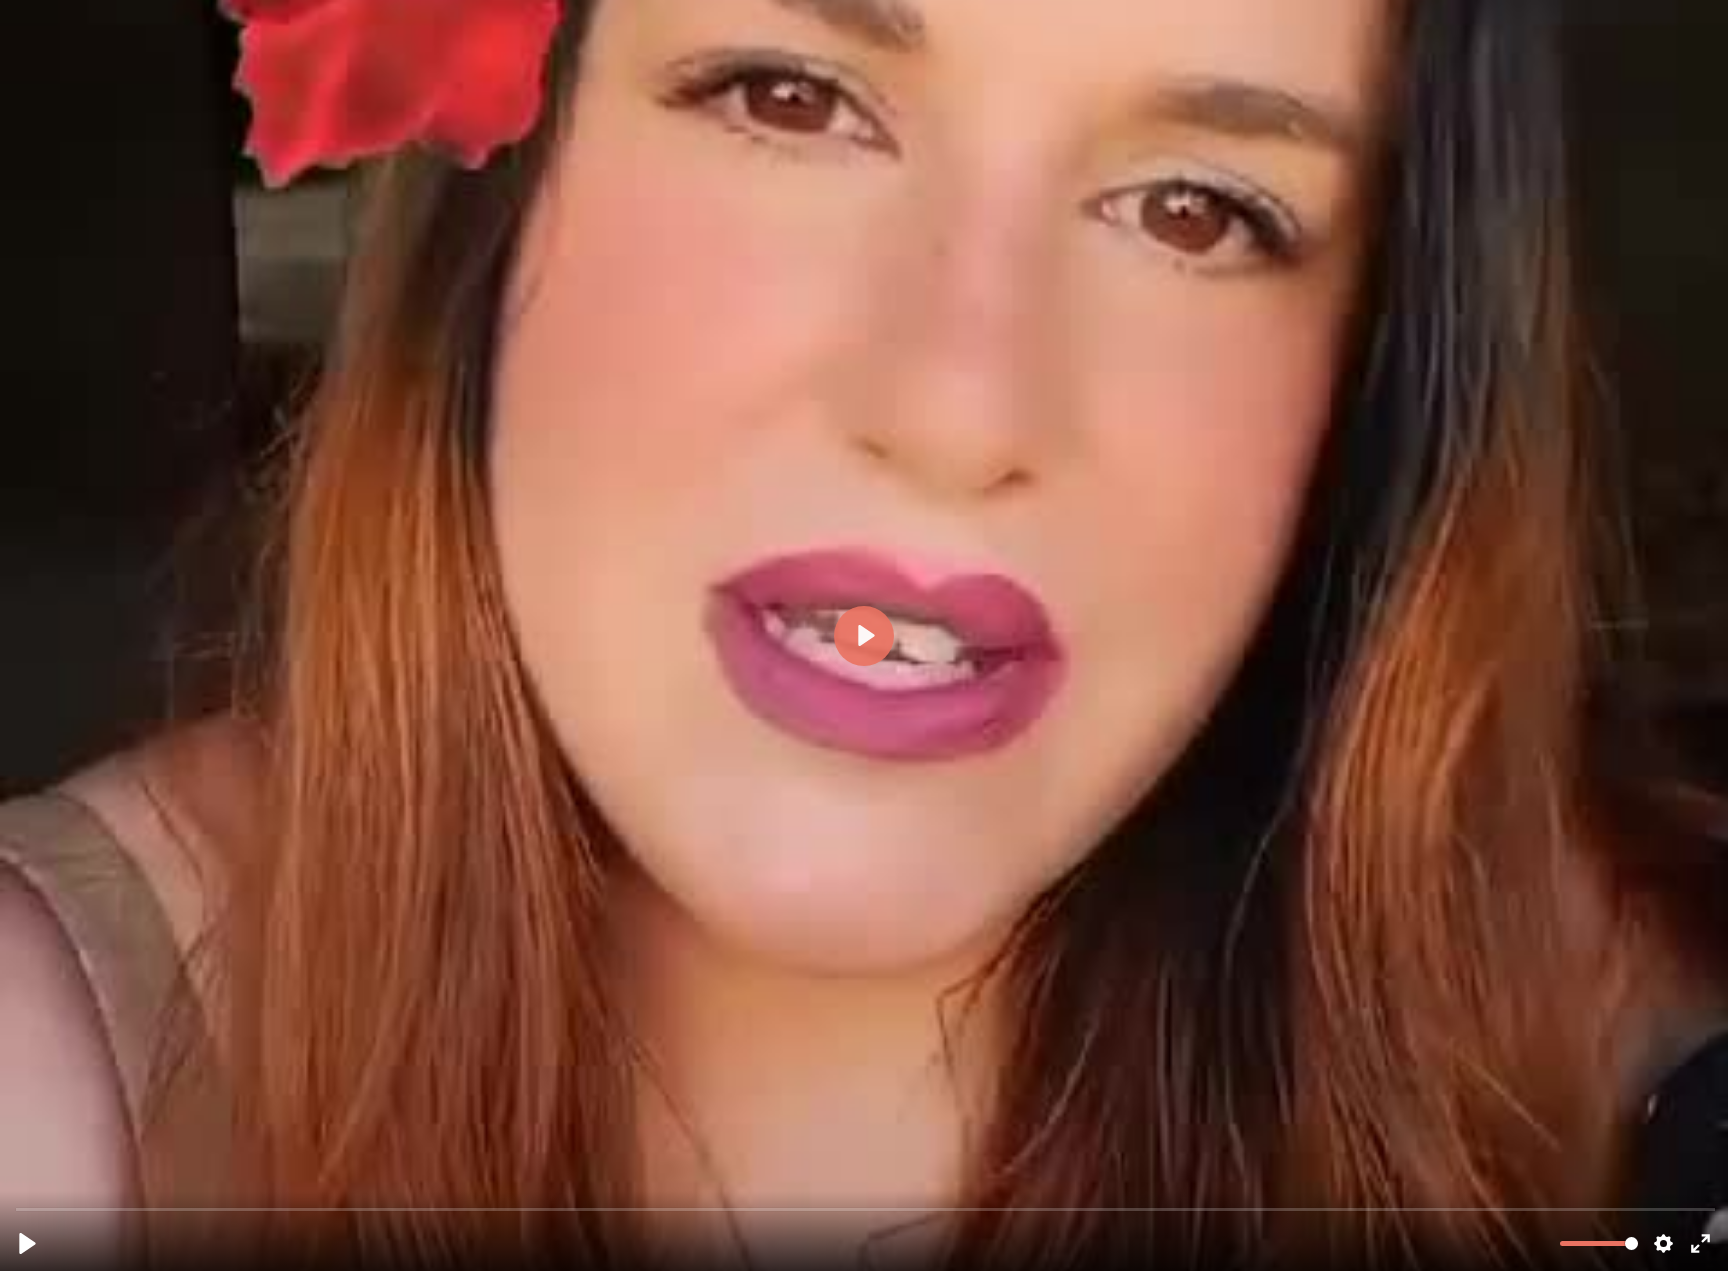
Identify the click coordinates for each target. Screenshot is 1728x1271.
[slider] (866, 1208)
